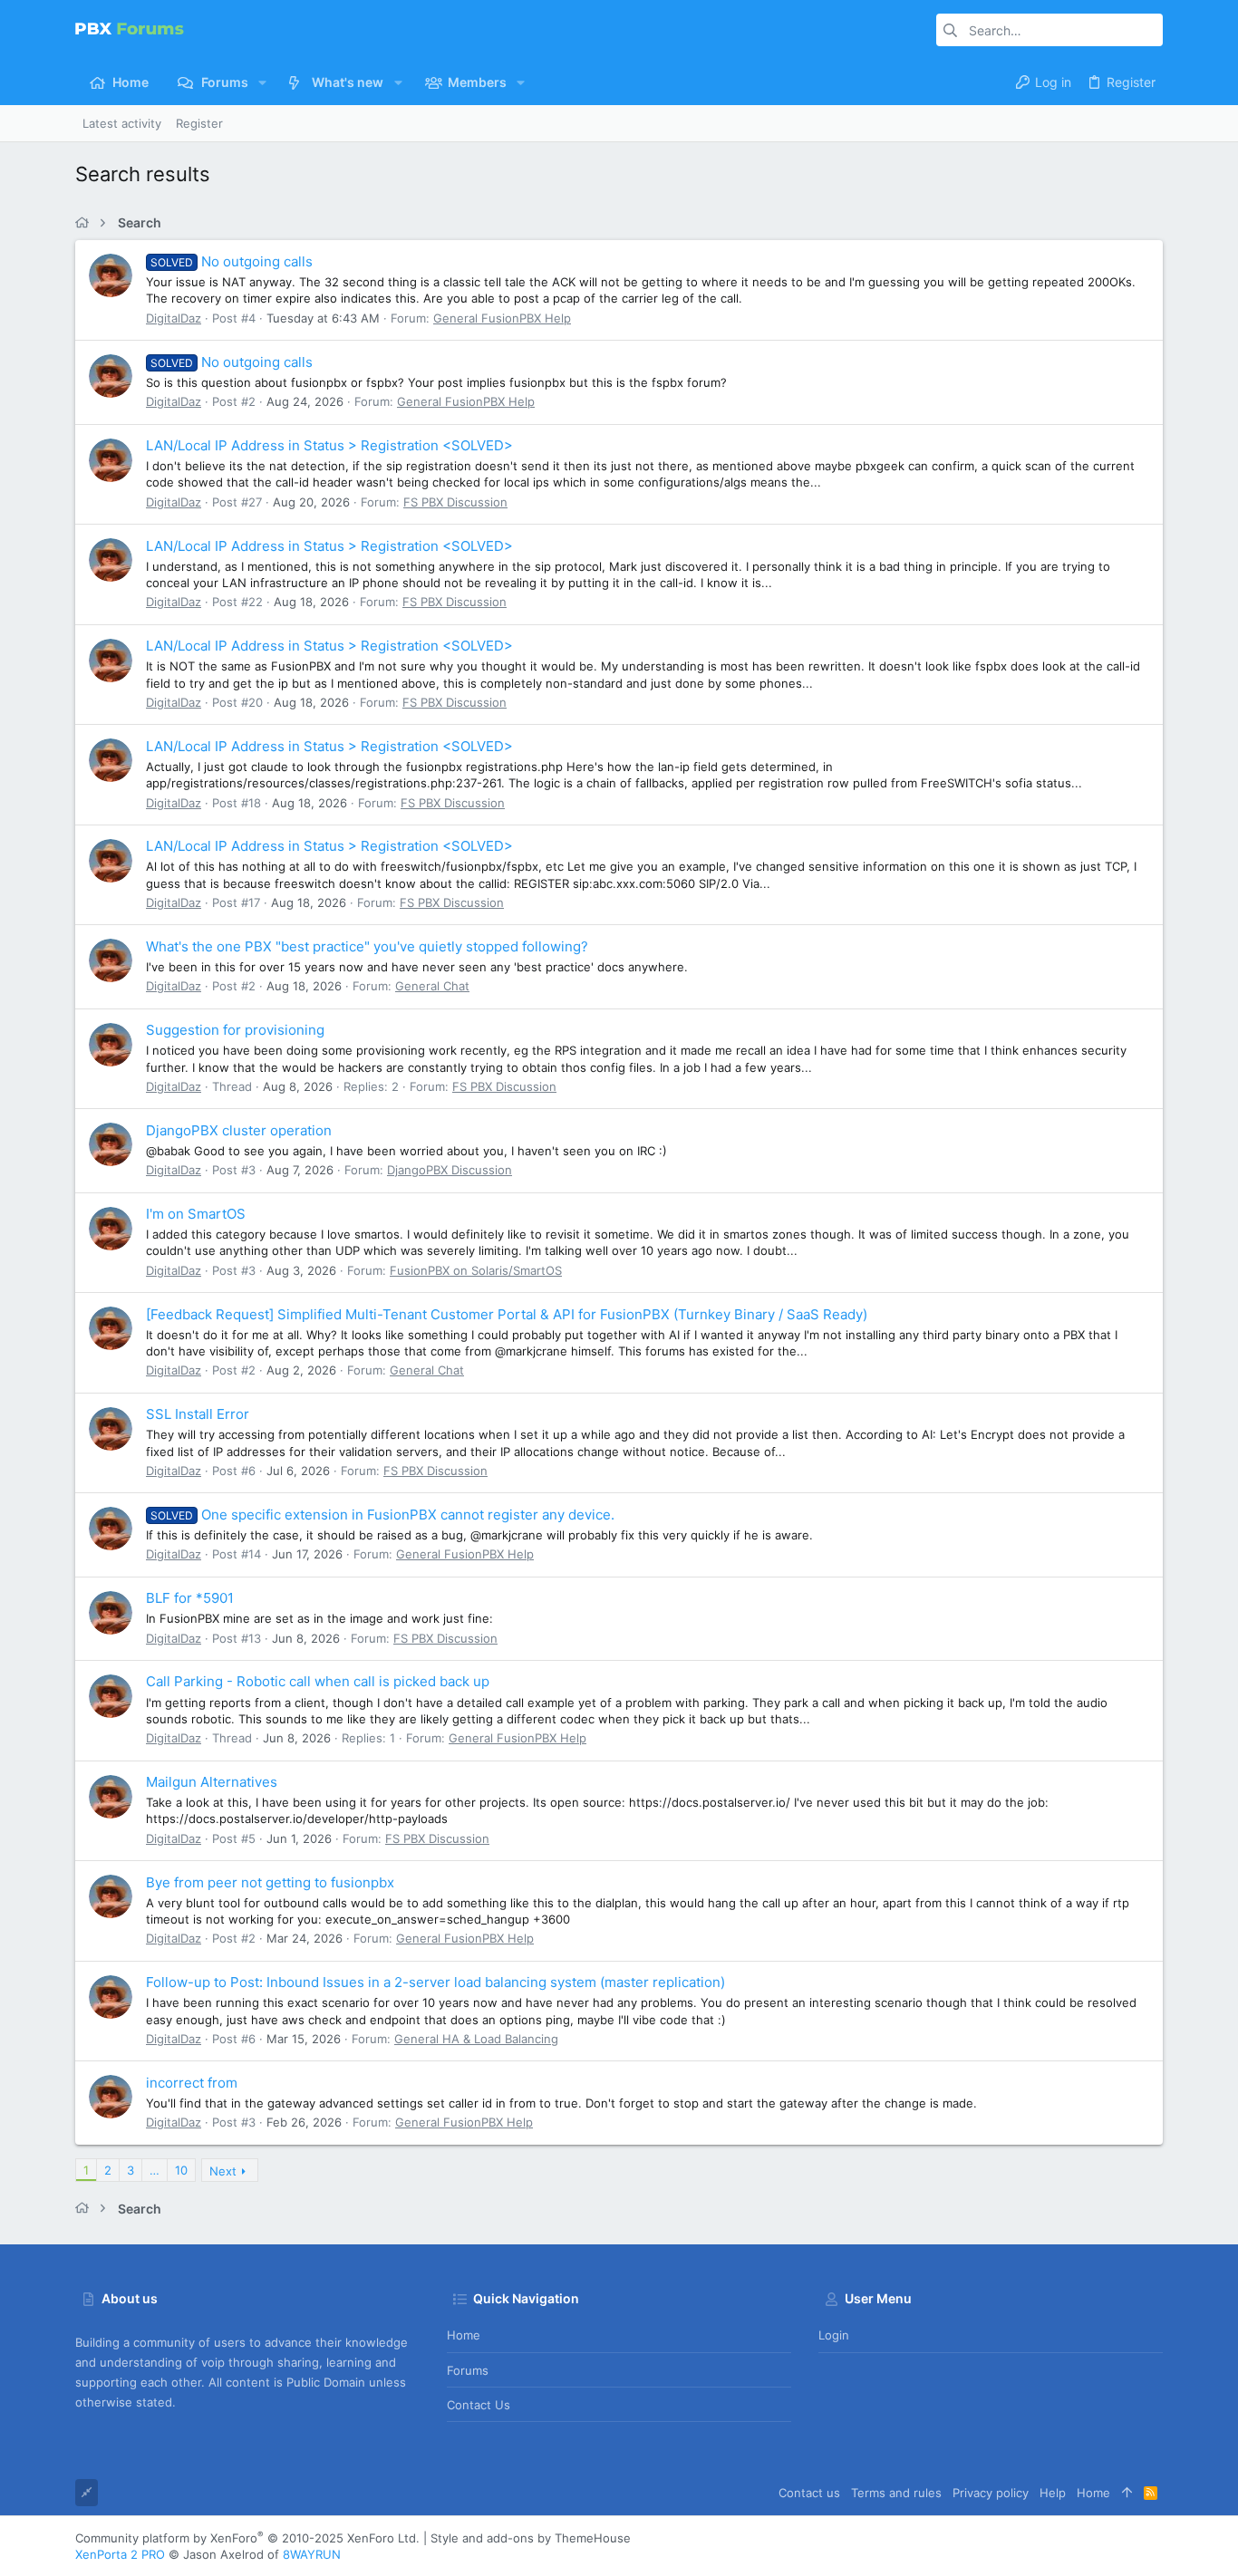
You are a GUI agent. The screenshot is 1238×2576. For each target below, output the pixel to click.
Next (223, 2171)
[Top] (1127, 2493)
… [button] (155, 2170)
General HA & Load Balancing (476, 2039)
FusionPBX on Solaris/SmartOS (476, 1270)
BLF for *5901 (190, 1598)
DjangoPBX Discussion (450, 1170)
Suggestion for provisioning (235, 1030)
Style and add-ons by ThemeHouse (531, 2538)
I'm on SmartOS (196, 1214)
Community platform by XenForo (247, 2538)
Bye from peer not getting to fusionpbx (270, 1882)
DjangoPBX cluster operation (239, 1130)
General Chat (432, 986)
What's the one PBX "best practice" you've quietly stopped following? (367, 946)
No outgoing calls (232, 261)
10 (181, 2170)
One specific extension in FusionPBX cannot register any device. (382, 1515)
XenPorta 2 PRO (120, 2554)
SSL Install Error (198, 1414)
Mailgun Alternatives (212, 1782)
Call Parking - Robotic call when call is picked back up (318, 1681)
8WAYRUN (312, 2554)
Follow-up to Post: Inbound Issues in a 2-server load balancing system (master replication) (435, 1982)
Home (464, 2335)
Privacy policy (991, 2493)
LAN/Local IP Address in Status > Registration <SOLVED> (329, 445)
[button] (262, 82)
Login (834, 2335)
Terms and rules (896, 2493)
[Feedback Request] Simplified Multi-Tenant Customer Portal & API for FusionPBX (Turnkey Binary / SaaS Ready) (507, 1314)
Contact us (479, 2405)
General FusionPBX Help (502, 318)
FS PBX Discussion (455, 502)
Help (1053, 2493)
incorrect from (192, 2083)
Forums (468, 2370)
